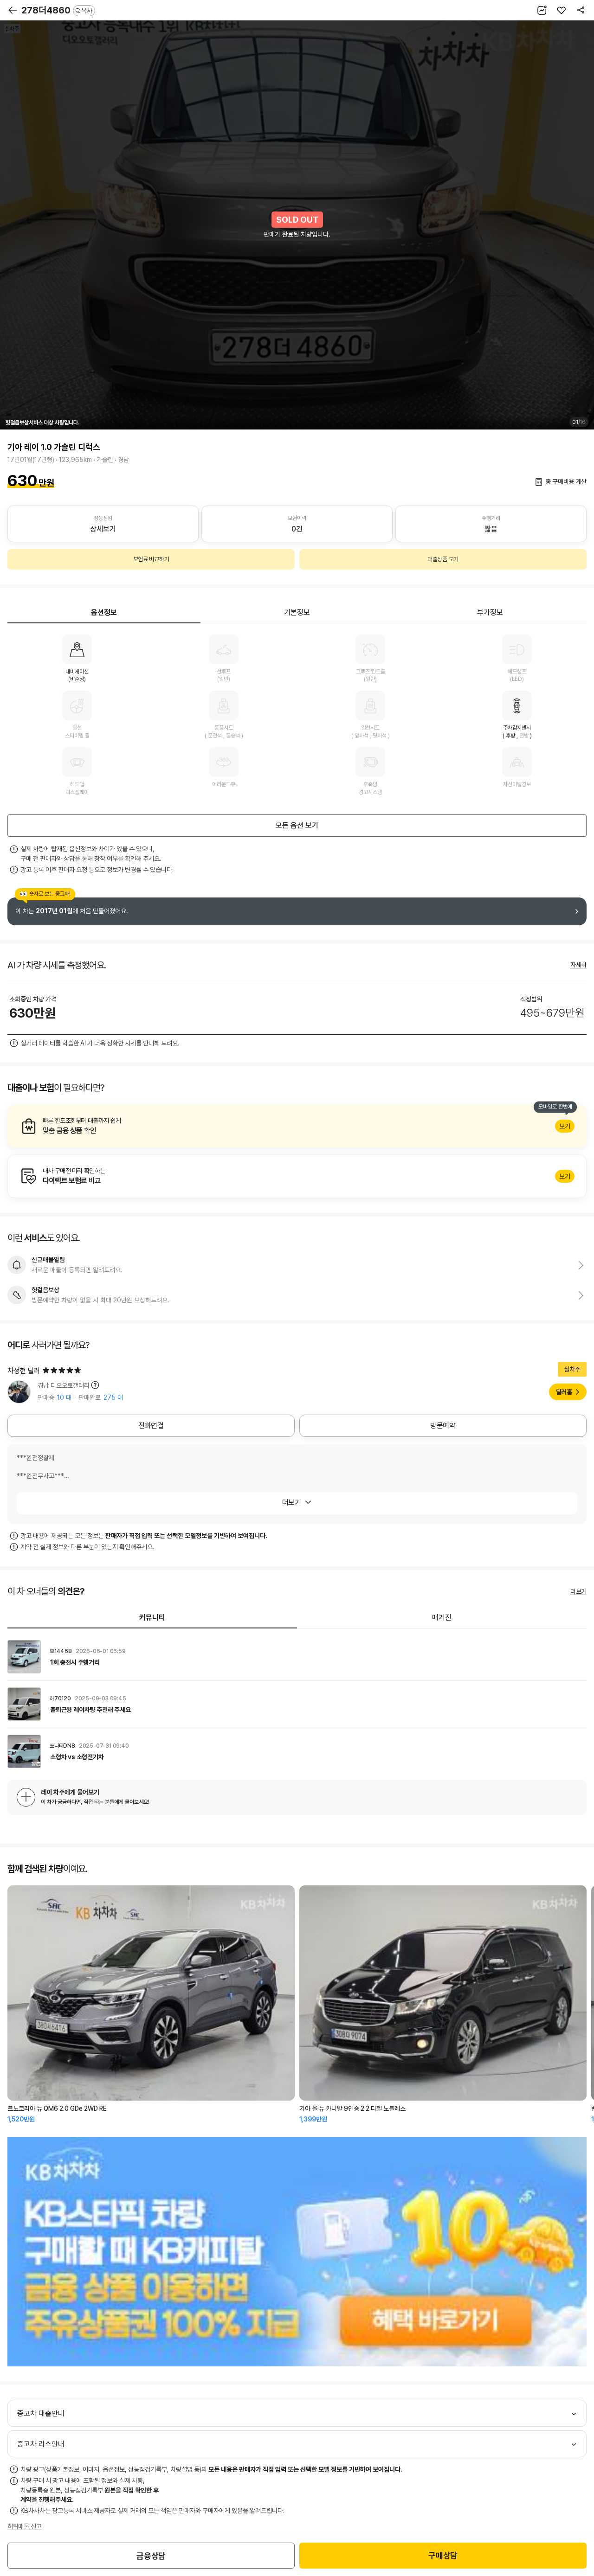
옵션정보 (104, 612)
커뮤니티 (152, 1618)
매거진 (442, 1618)
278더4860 (57, 10)
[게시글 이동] (297, 1657)
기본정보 (297, 612)
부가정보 (490, 612)
